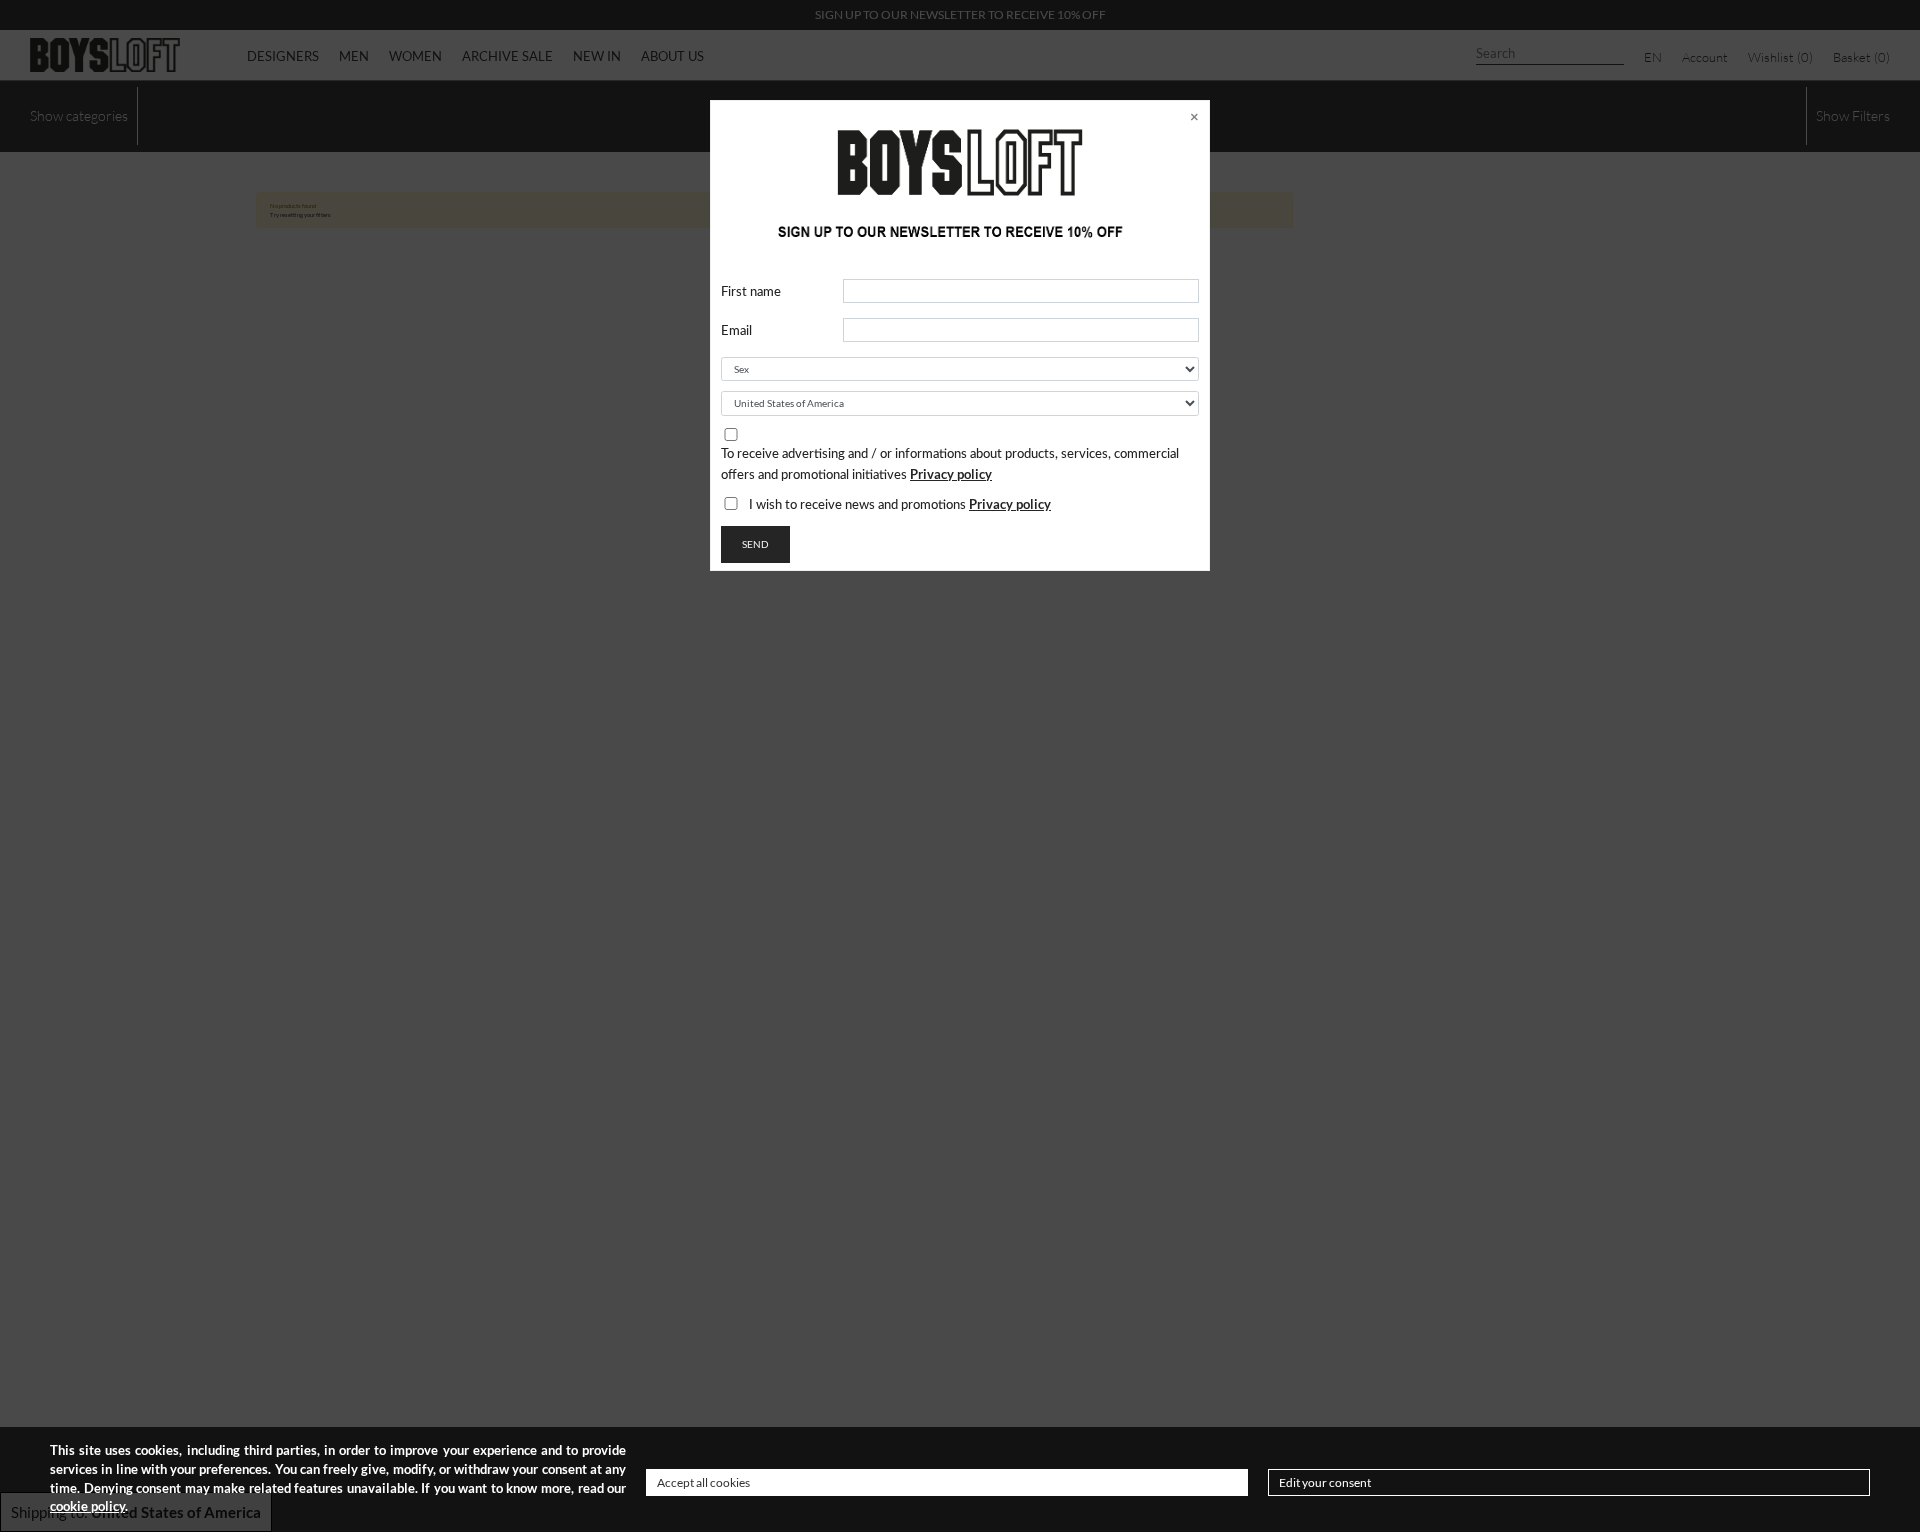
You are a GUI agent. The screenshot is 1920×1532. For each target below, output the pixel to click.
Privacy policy (951, 474)
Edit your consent (1325, 1482)
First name (751, 292)
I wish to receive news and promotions (900, 504)
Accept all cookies (703, 1482)
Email (736, 331)
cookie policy (87, 1506)
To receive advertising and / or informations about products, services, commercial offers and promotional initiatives (950, 465)
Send (755, 544)
